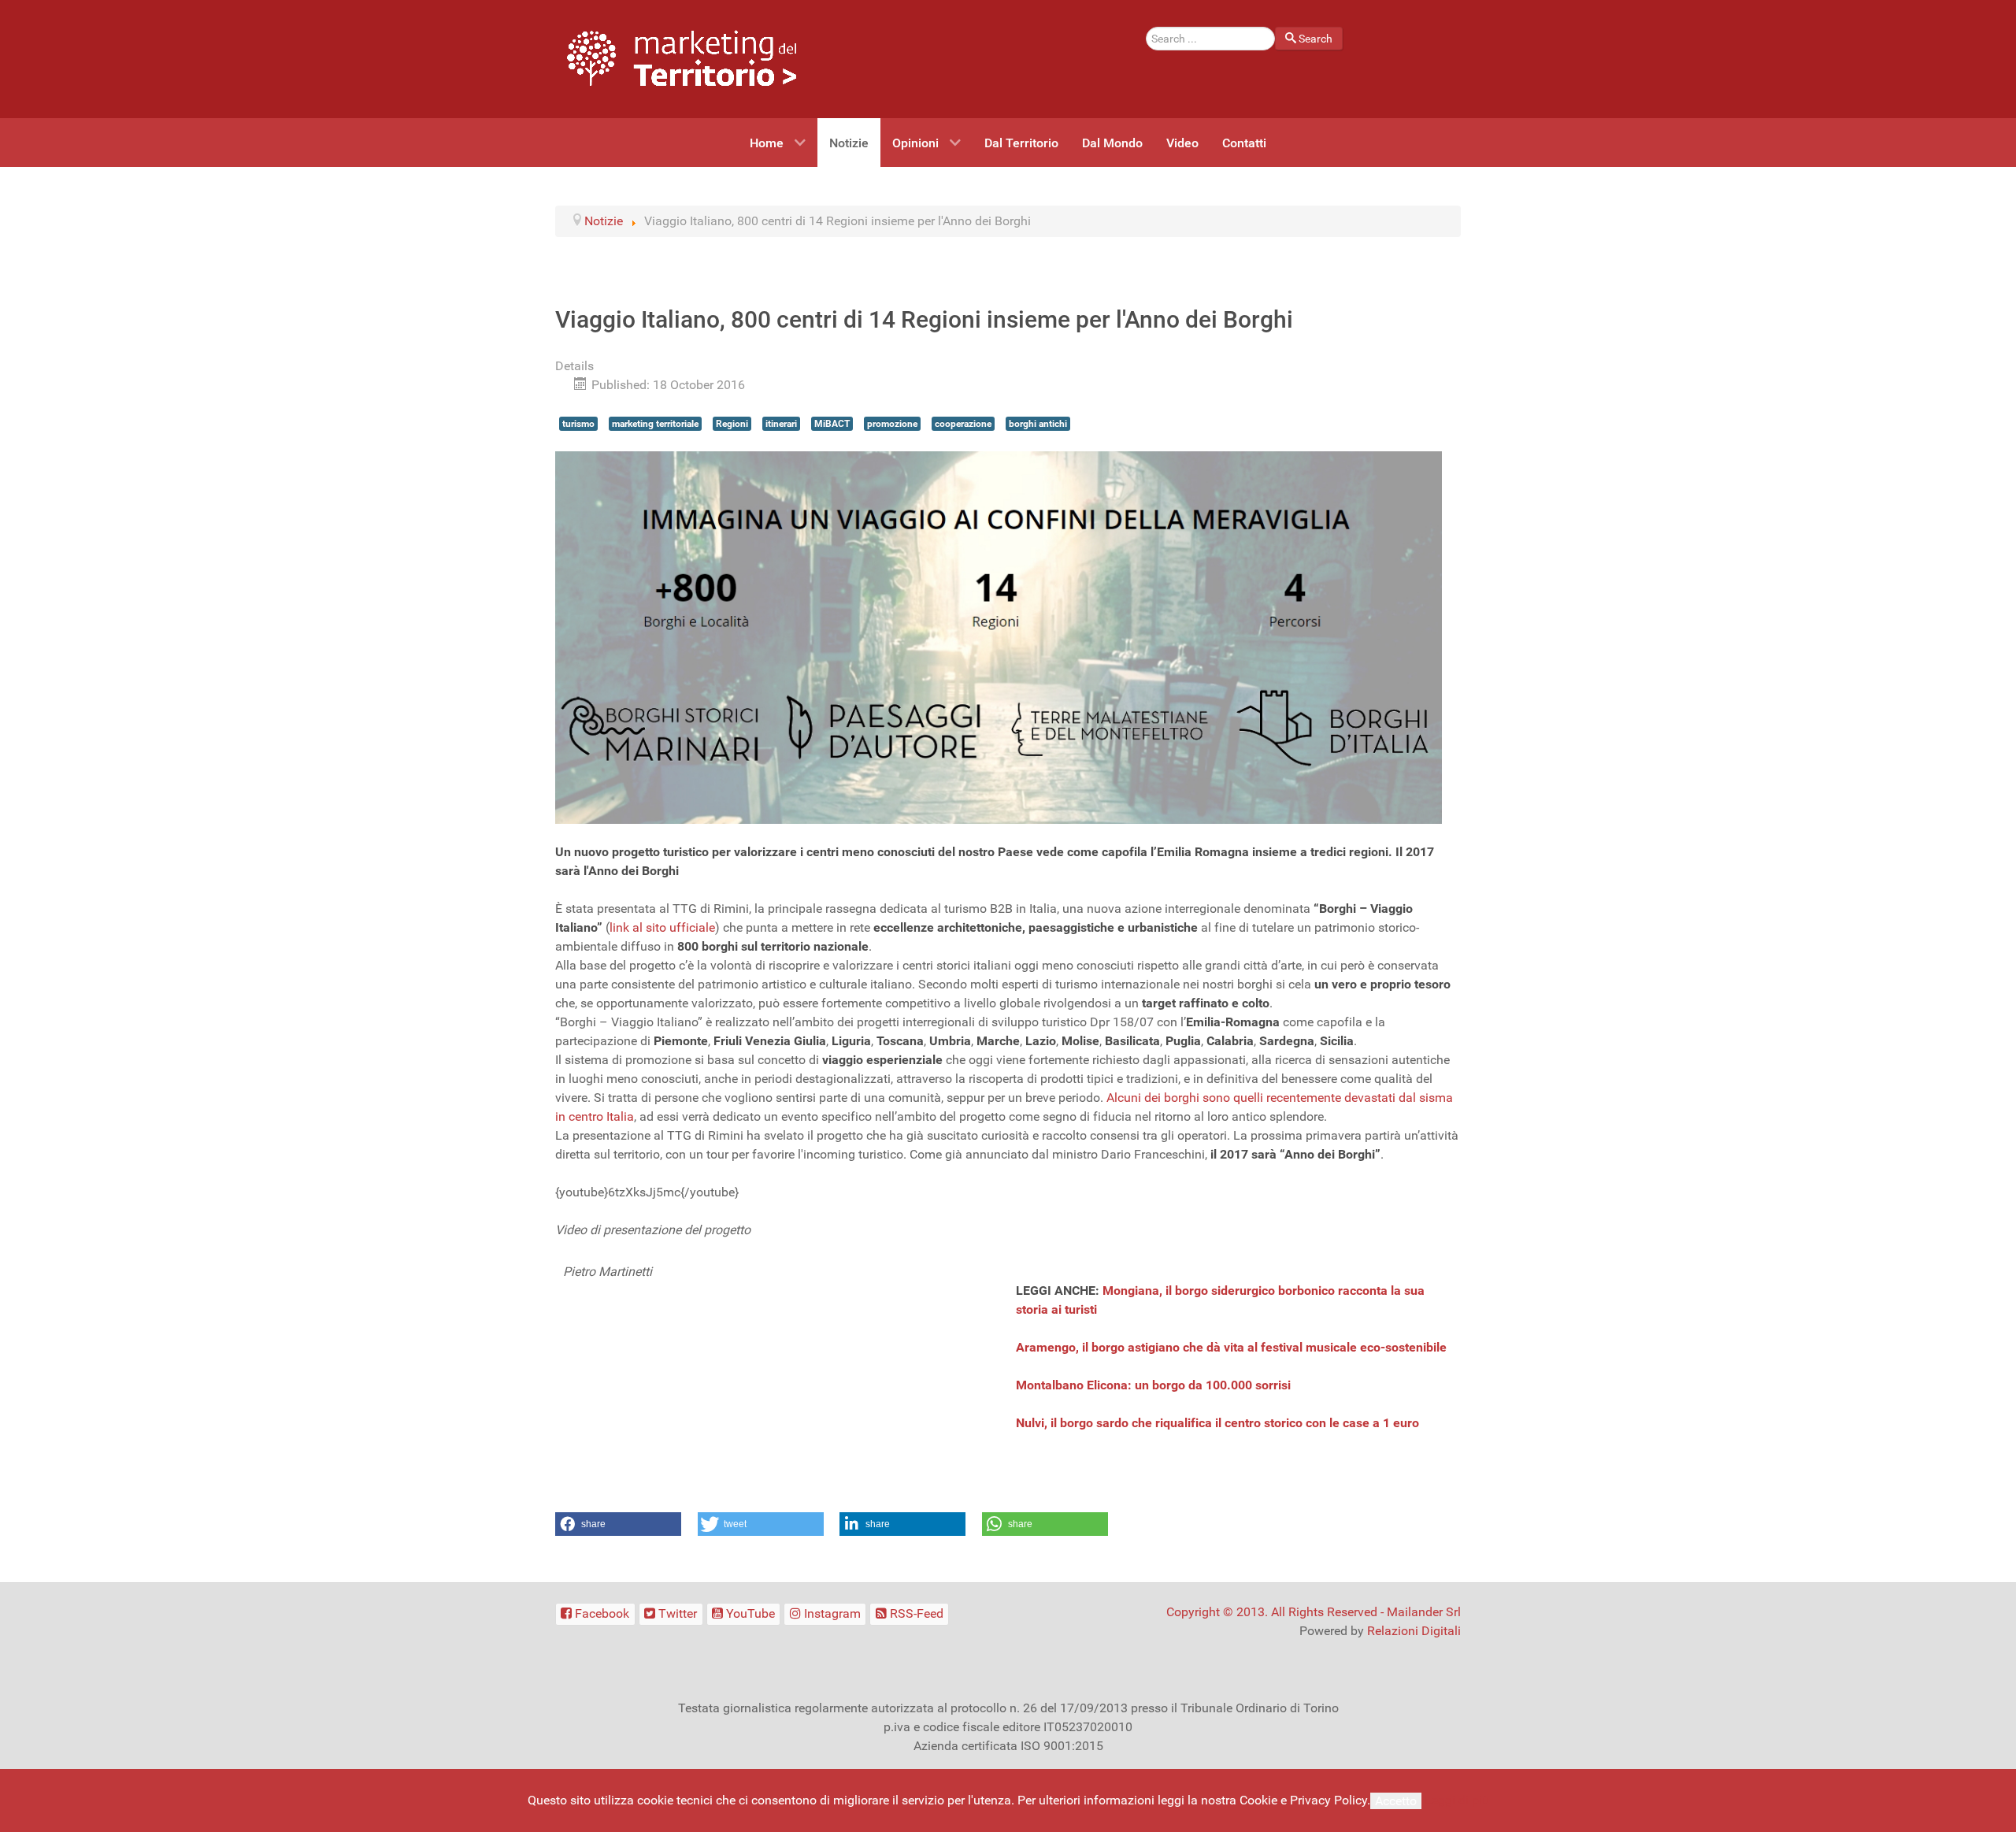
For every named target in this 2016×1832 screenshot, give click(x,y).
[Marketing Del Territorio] (682, 58)
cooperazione (963, 424)
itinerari (781, 424)
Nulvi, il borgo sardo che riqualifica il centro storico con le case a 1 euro (1217, 1423)
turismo (578, 424)
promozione (892, 424)
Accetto (1396, 1801)
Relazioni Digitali (1414, 1631)
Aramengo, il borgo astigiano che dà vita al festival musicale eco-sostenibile (1231, 1347)
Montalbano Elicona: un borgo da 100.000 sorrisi (1153, 1385)
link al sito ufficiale (662, 927)
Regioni (732, 424)
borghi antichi (1038, 424)
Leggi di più (1457, 1800)
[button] (618, 1524)
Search (1316, 39)
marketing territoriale (655, 424)
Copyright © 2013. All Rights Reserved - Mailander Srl (1314, 1612)
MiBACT (832, 424)
